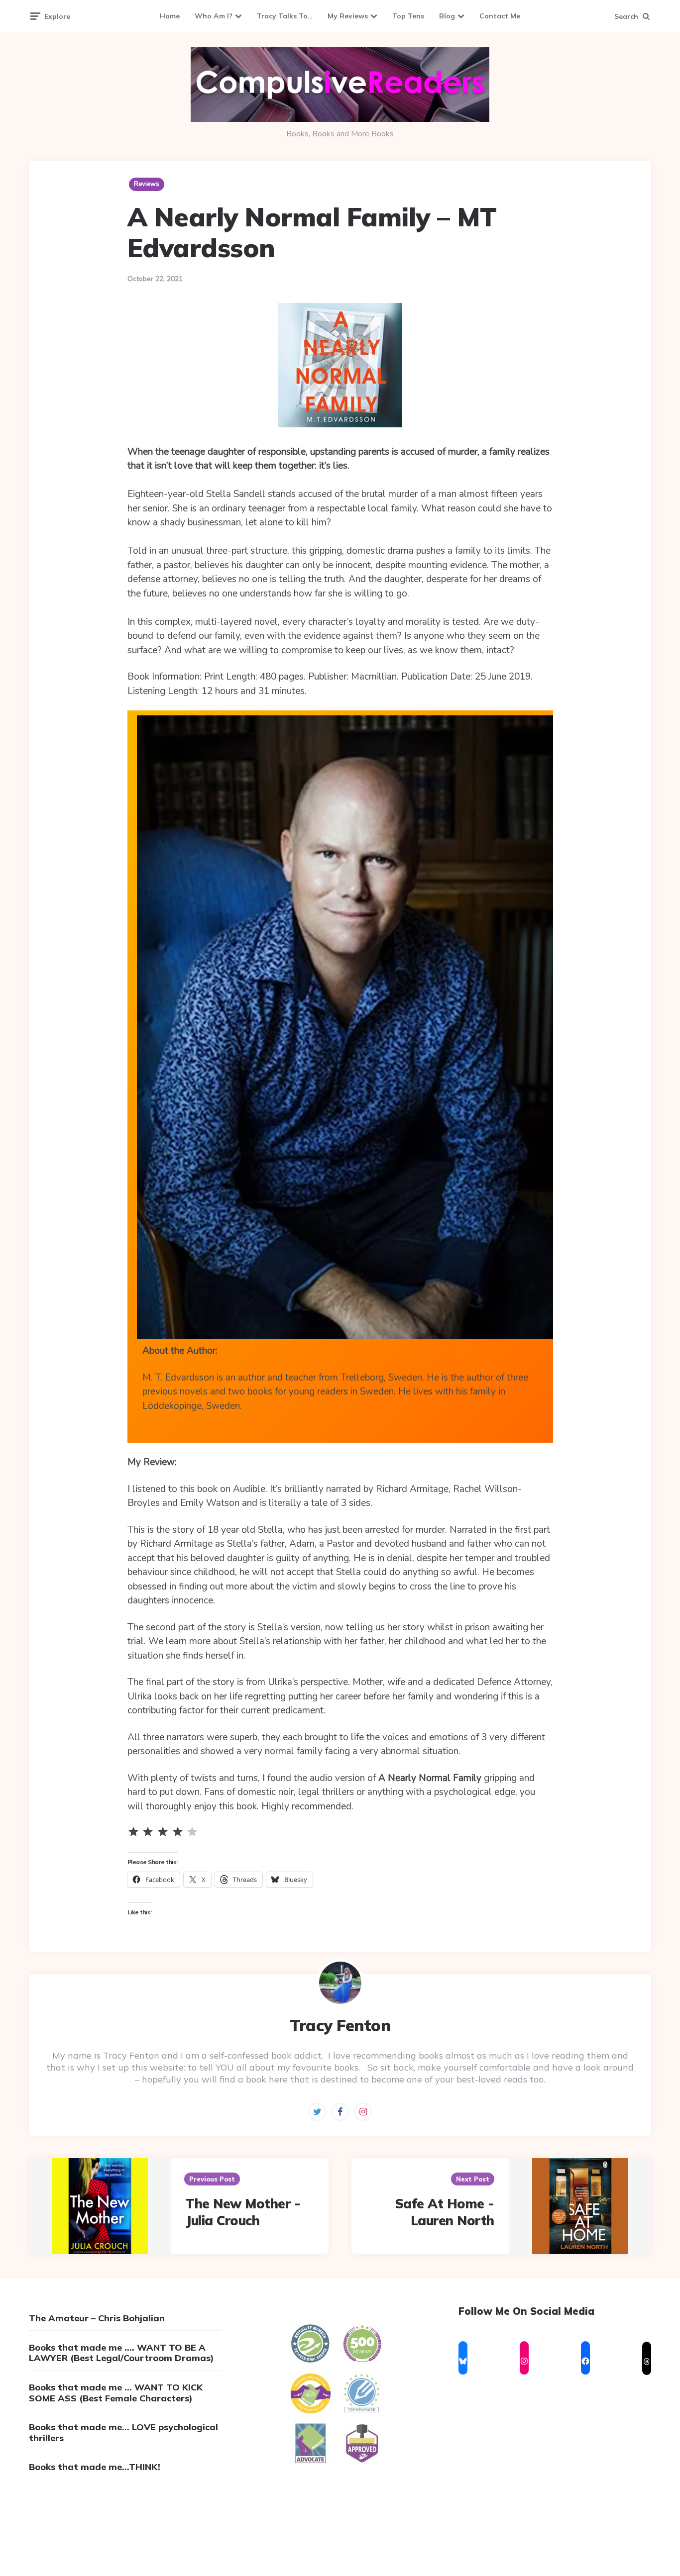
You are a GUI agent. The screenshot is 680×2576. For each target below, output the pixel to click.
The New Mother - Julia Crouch (243, 2212)
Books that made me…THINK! (95, 2467)
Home (170, 16)
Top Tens (408, 16)
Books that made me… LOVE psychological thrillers (123, 2432)
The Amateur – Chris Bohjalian (97, 2318)
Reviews (147, 184)
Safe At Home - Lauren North (445, 2212)
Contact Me (500, 16)
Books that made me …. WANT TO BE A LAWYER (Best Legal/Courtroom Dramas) (121, 2353)
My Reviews (348, 16)
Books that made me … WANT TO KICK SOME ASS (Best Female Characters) (116, 2393)
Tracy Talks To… (285, 16)
